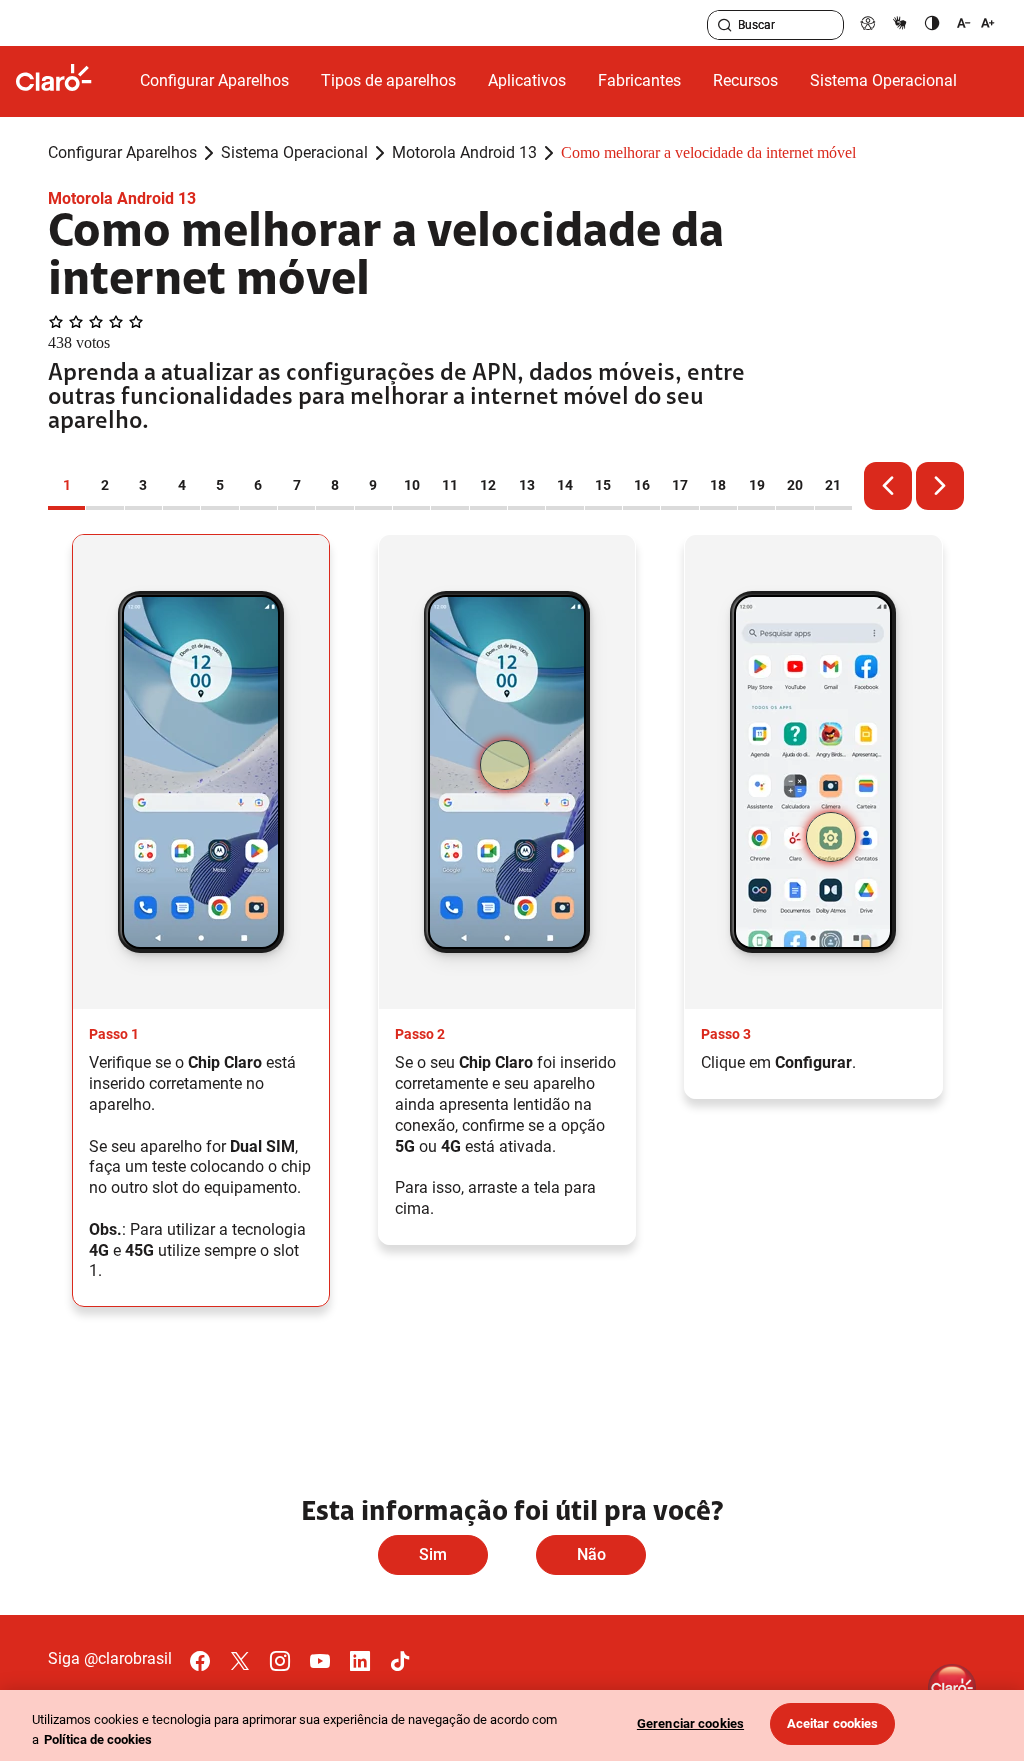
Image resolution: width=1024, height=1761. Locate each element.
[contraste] (932, 22)
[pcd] (868, 22)
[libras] (900, 22)
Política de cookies (98, 1739)
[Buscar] (725, 25)
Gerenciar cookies (690, 1723)
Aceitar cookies (833, 1723)
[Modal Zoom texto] (976, 22)
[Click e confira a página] (70, 81)
